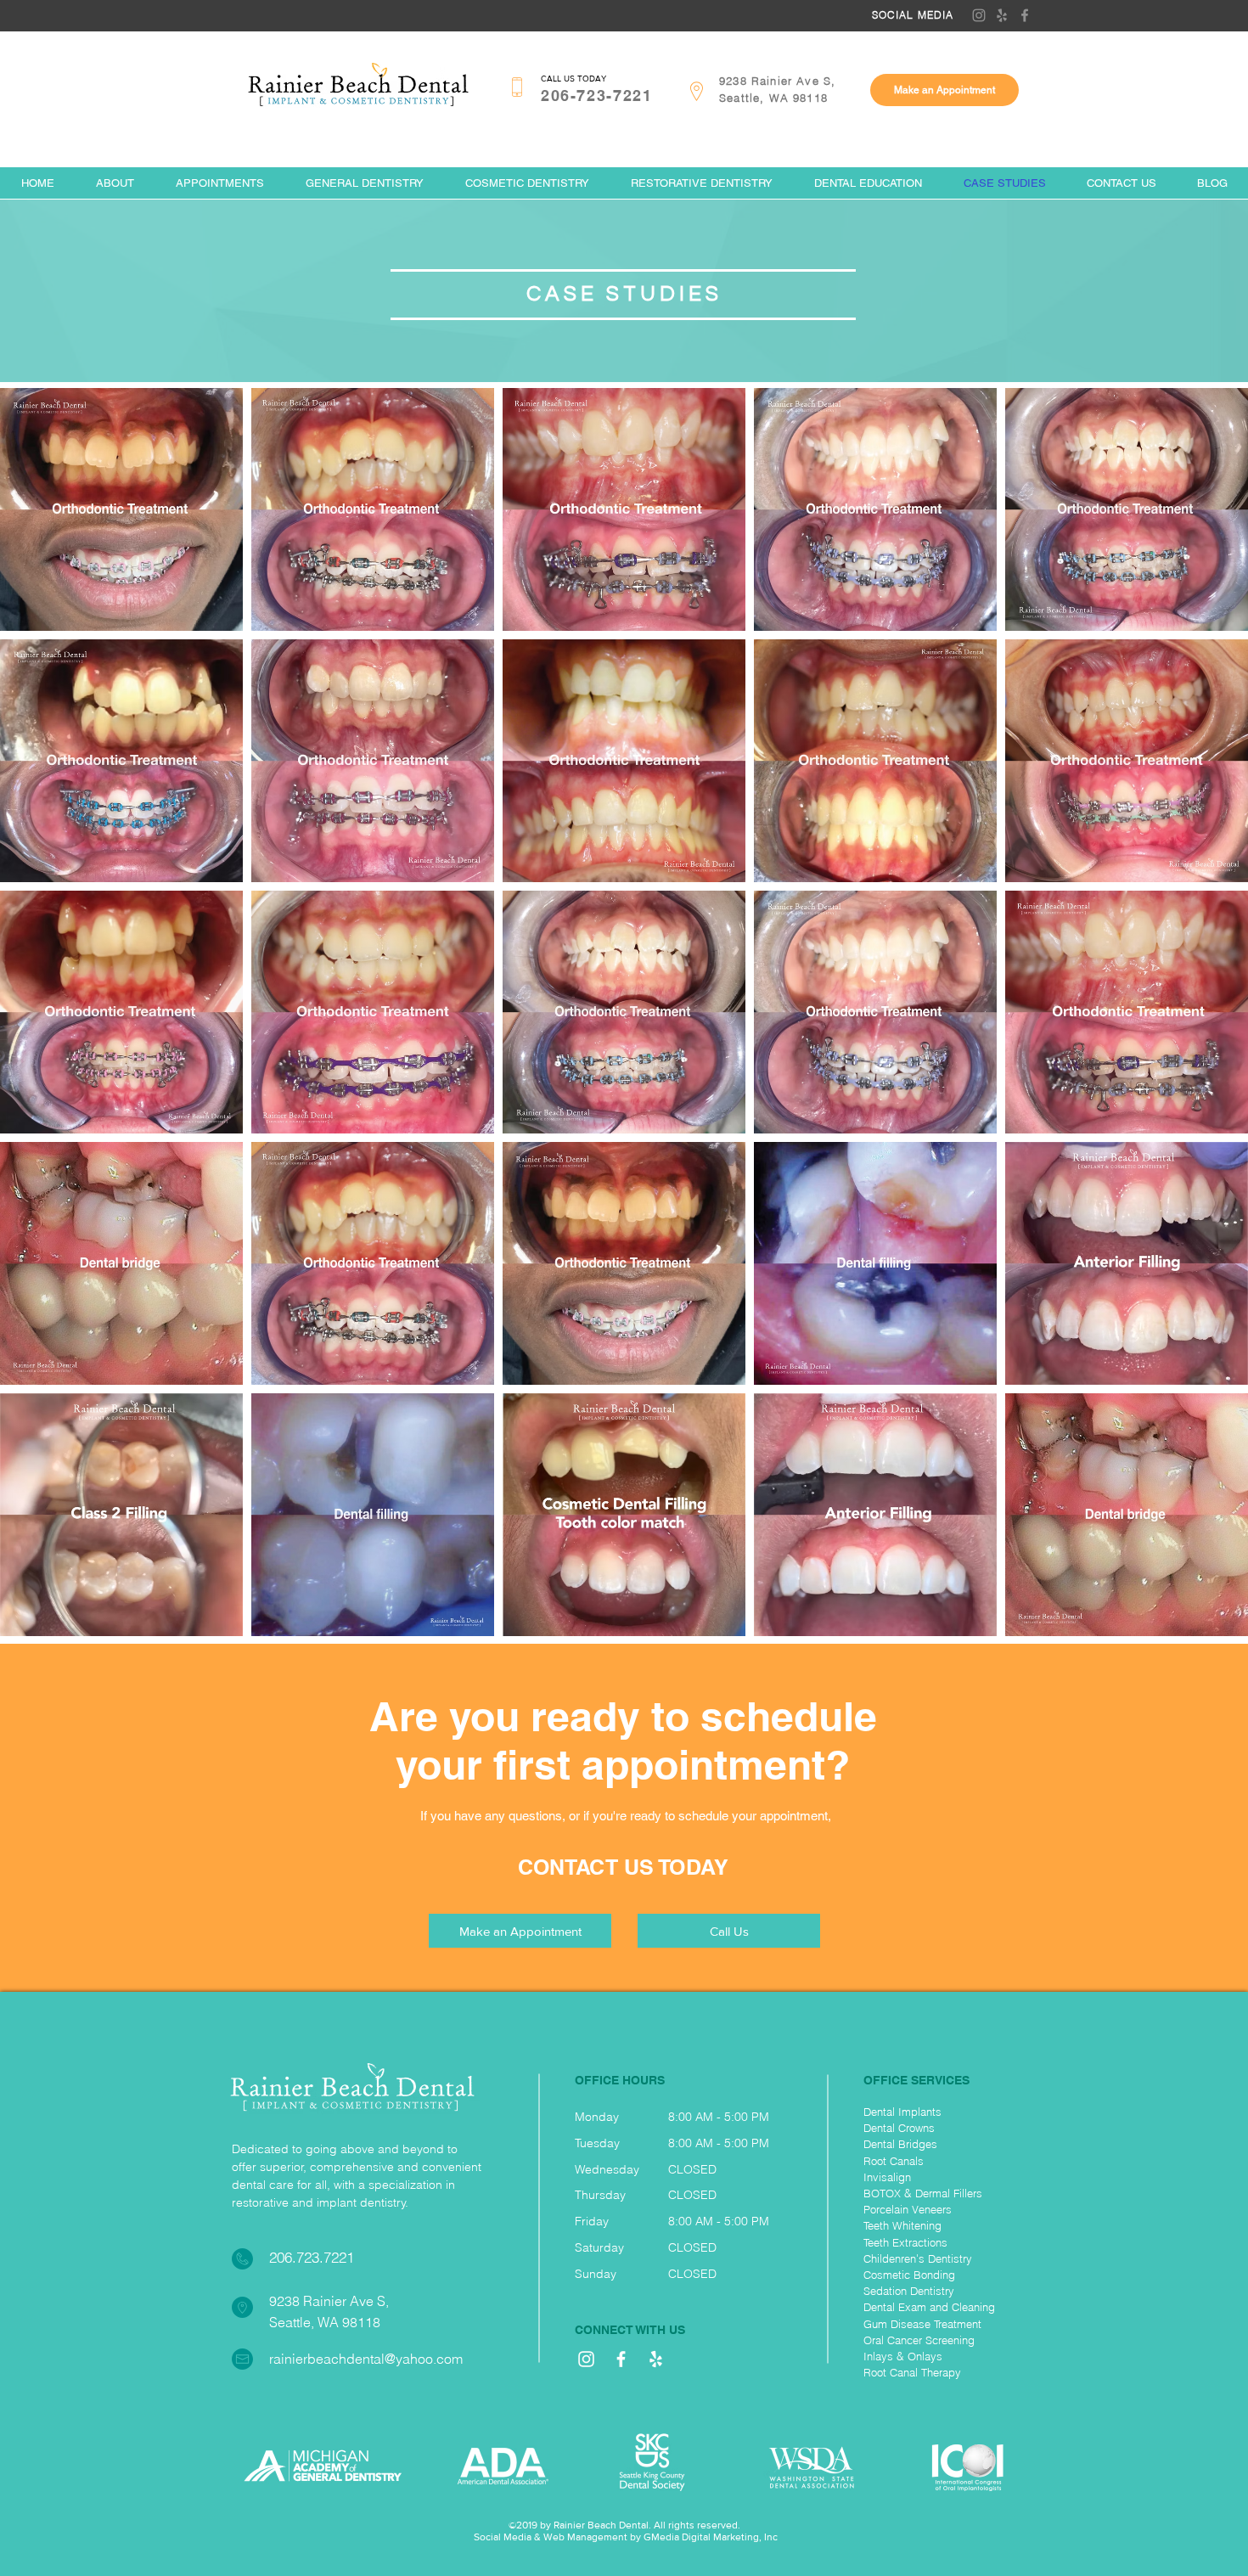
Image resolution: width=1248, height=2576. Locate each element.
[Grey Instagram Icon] (979, 15)
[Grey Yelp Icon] (1002, 15)
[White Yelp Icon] (656, 2359)
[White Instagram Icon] (586, 2359)
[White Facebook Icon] (621, 2359)
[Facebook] (1025, 15)
